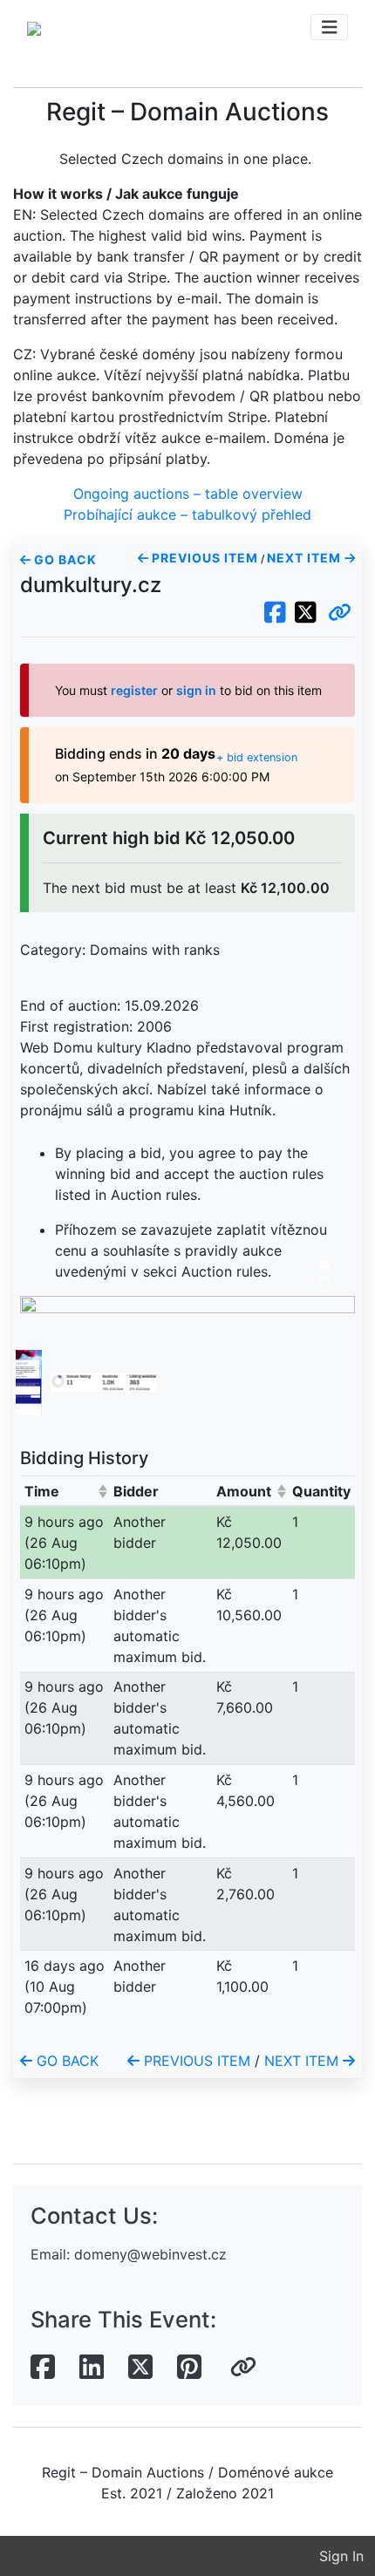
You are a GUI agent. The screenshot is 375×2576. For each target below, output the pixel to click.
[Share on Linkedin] (92, 2368)
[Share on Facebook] (43, 2368)
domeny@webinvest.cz (150, 2254)
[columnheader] (65, 1491)
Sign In (341, 2556)
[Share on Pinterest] (189, 2368)
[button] (340, 613)
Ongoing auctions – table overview (188, 494)
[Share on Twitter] (140, 2368)
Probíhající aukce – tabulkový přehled (187, 515)
